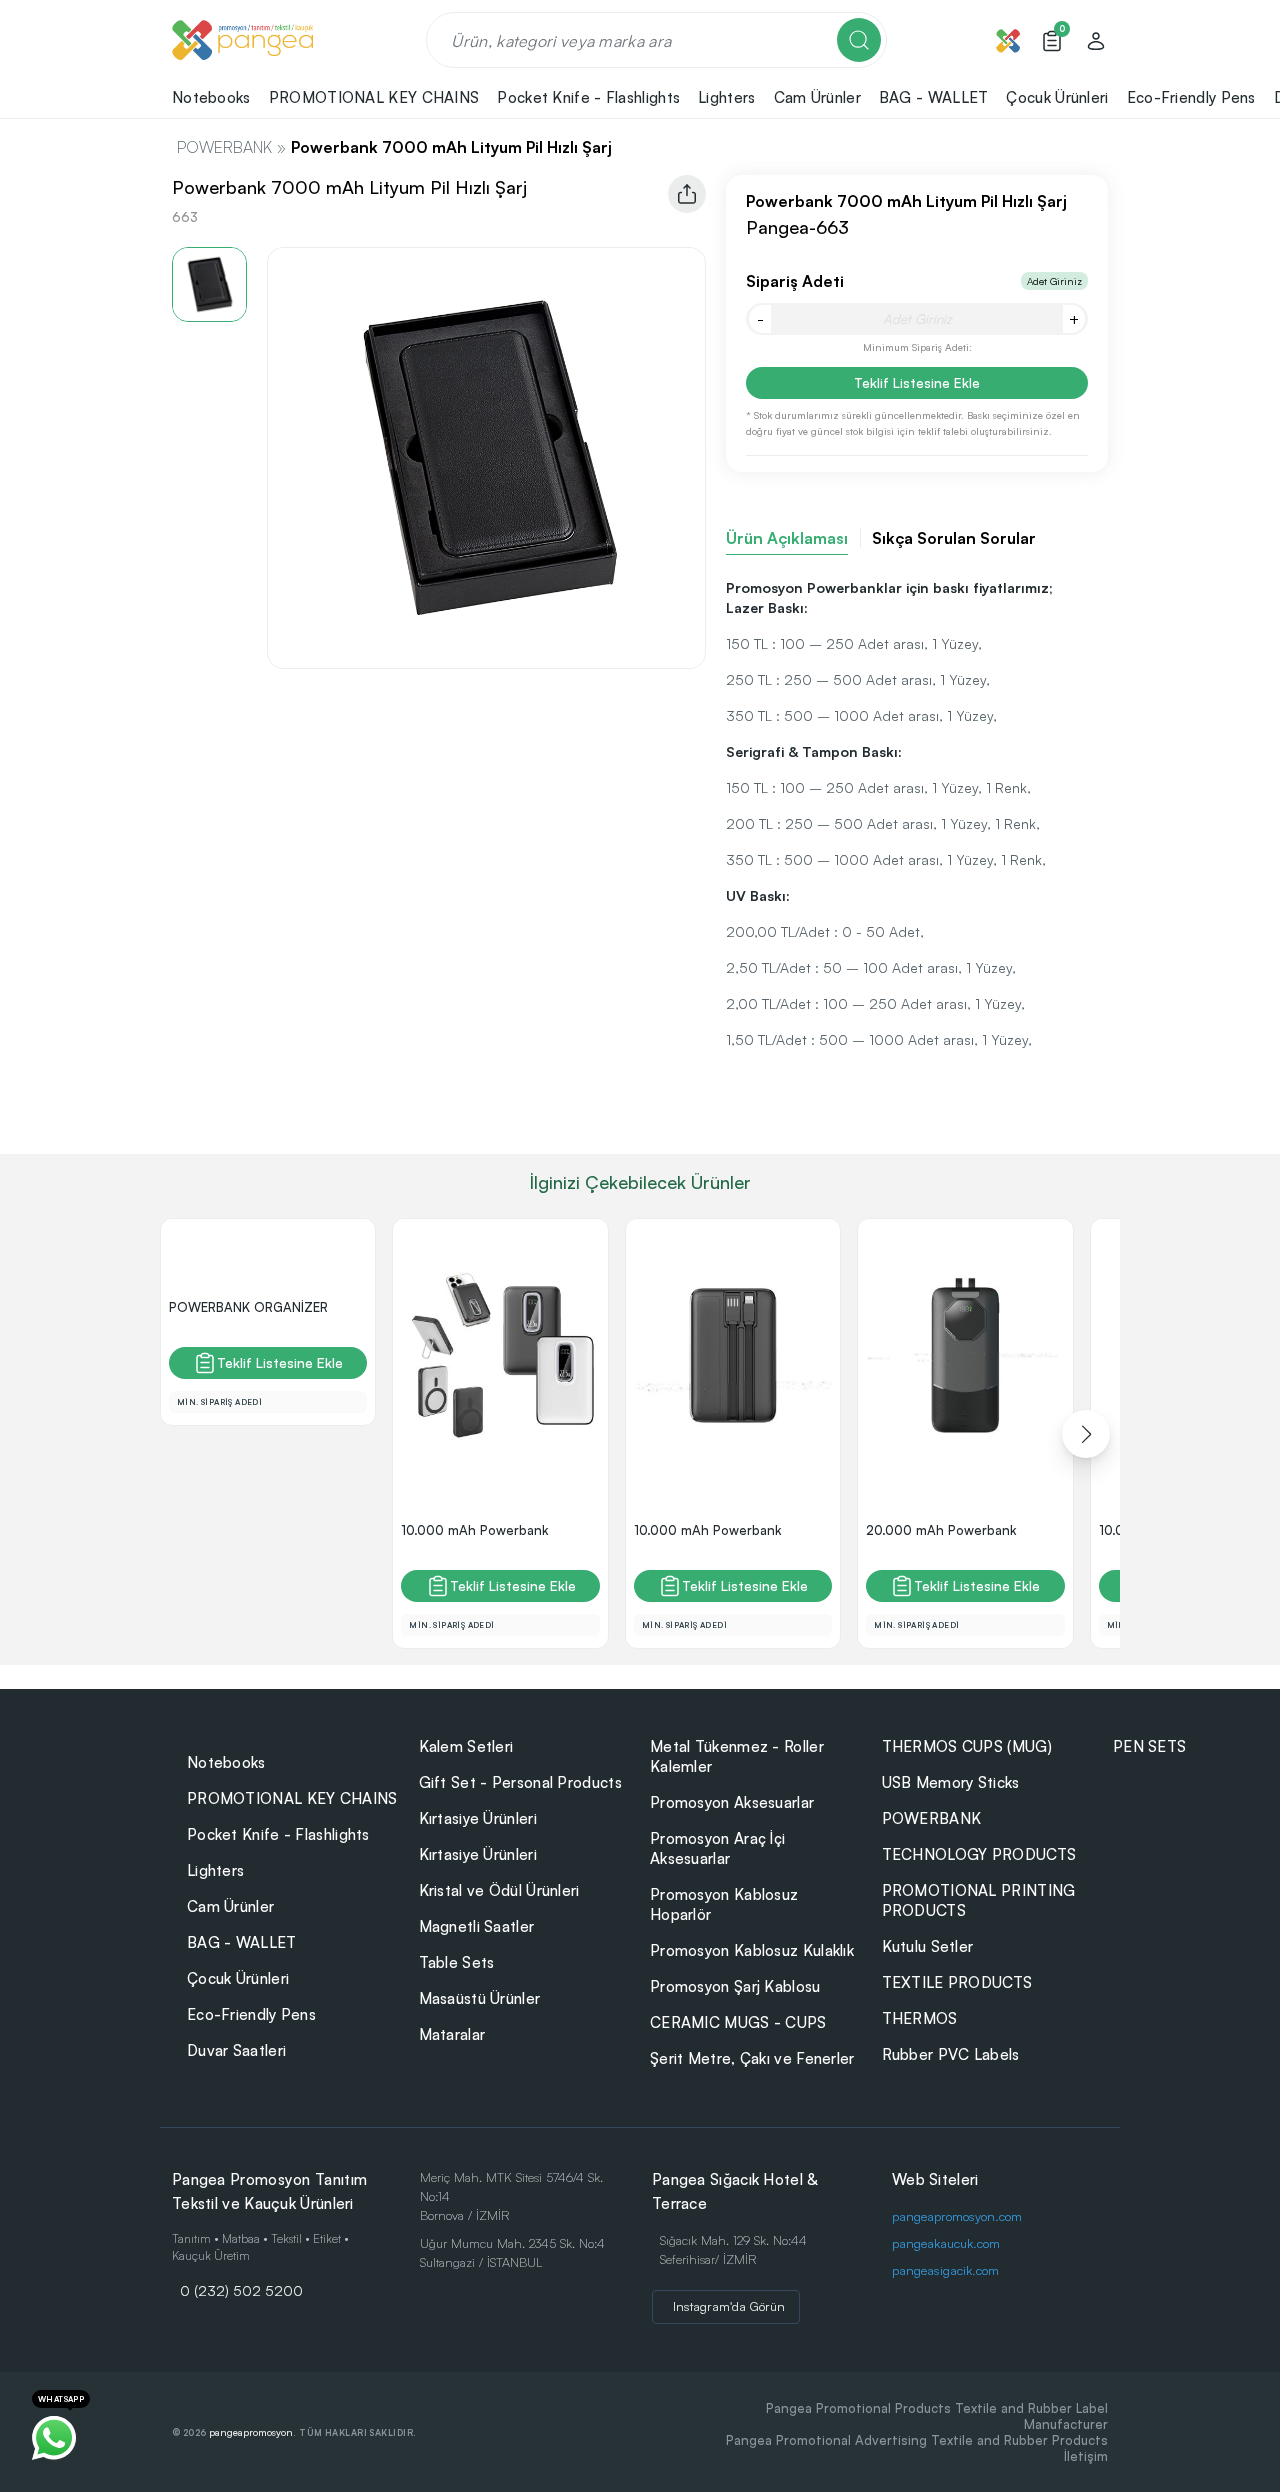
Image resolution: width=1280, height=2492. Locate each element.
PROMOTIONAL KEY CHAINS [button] (374, 97)
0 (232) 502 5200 (241, 2290)
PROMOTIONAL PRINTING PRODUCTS (979, 1900)
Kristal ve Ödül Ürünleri (499, 1890)
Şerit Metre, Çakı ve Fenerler (752, 2058)
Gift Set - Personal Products (520, 1782)
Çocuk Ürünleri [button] (1057, 97)
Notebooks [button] (211, 97)
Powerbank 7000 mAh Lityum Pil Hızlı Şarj (451, 147)
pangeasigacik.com (945, 2270)
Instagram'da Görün (729, 2306)
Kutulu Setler (928, 1946)
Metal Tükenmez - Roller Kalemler (737, 1756)
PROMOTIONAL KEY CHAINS (292, 1798)
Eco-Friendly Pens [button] (1191, 97)
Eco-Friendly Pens (251, 2014)
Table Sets (457, 1962)
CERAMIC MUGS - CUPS (738, 2022)
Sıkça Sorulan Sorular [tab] (954, 538)
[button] (1086, 1433)
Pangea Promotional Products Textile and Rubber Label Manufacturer (937, 2416)
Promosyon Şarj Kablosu (735, 1986)
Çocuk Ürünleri (238, 1978)
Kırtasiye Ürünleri (478, 1818)
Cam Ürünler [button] (817, 97)
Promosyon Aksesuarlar (732, 1802)
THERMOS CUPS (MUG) (967, 1746)
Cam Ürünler (230, 1906)
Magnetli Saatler (477, 1926)
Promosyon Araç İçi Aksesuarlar (717, 1848)
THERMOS (920, 2018)
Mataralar (452, 2034)
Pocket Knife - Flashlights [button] (588, 97)
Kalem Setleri (466, 1746)
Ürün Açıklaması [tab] (787, 538)
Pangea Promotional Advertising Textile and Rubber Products (917, 2440)
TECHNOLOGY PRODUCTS (979, 1854)
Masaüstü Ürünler (480, 1998)
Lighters (215, 1870)
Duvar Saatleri (236, 2050)
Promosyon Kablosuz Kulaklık (752, 1950)
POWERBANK (224, 147)
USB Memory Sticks (951, 1782)
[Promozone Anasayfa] (242, 40)
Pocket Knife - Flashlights (278, 1834)
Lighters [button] (726, 97)
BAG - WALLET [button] (934, 97)
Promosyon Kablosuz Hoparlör (724, 1904)
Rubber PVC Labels (951, 2054)
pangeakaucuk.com (946, 2243)
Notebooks (226, 1762)
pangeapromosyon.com (957, 2216)
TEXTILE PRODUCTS (957, 1982)
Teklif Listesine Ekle (917, 382)
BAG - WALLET (242, 1942)
